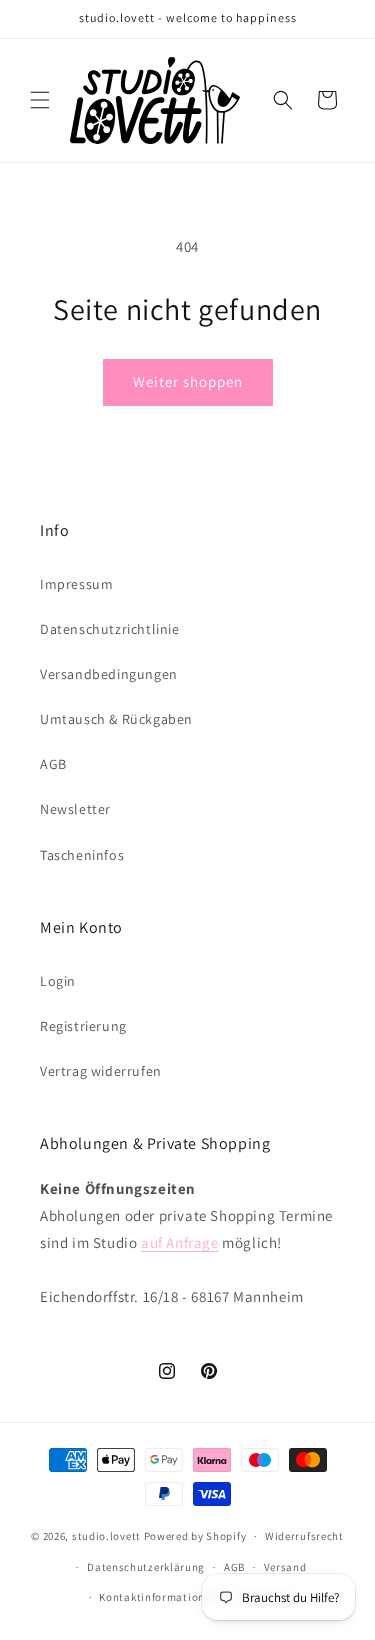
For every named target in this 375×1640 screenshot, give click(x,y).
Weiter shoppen (188, 381)
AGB (53, 764)
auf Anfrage (180, 1242)
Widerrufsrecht (304, 1536)
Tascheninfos (82, 855)
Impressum (76, 584)
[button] (40, 100)
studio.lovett (106, 1536)
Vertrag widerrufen (101, 1071)
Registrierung (83, 1026)
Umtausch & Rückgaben (116, 719)
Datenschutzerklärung (146, 1567)
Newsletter (75, 809)
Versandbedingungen (109, 674)
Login (58, 981)
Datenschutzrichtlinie (110, 629)
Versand (285, 1567)
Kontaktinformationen (158, 1597)
